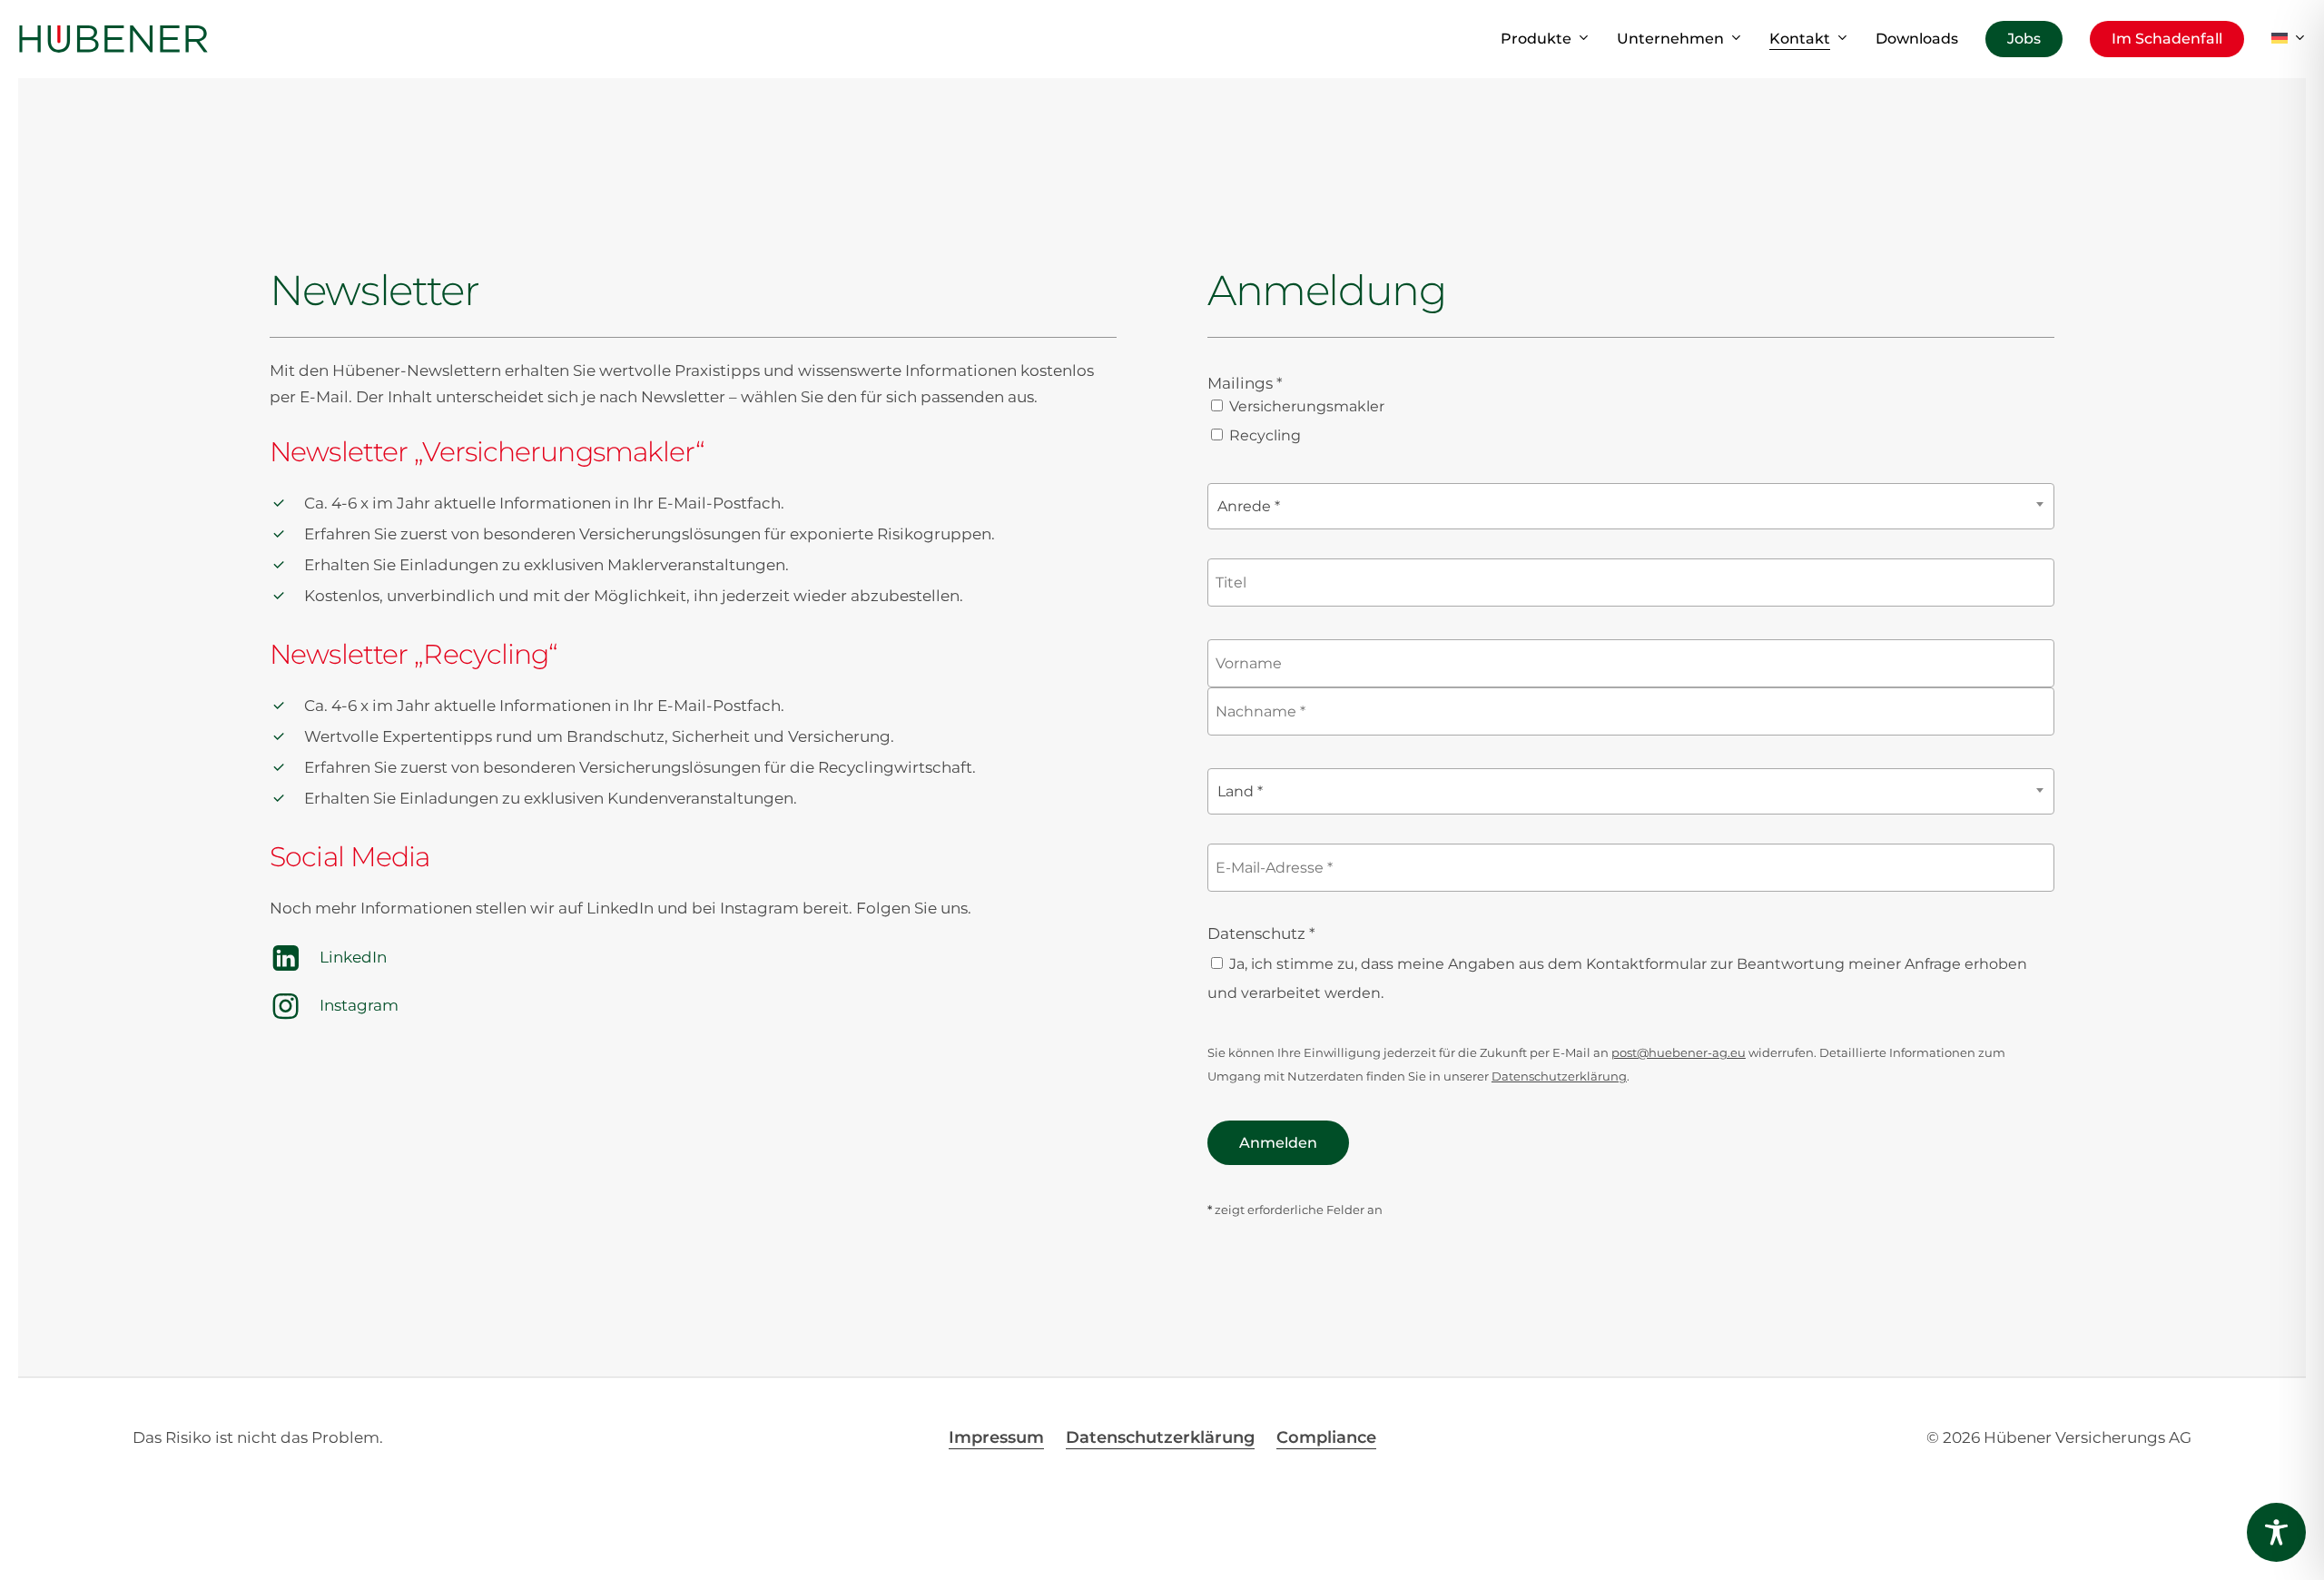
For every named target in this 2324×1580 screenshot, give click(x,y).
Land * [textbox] (1240, 791)
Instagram (359, 1005)
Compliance (1326, 1437)
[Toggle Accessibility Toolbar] (2276, 1532)
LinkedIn (353, 957)
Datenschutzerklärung (1559, 1076)
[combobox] (1631, 506)
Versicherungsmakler (1305, 406)
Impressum (996, 1437)
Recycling (1263, 435)
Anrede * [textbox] (1249, 506)
